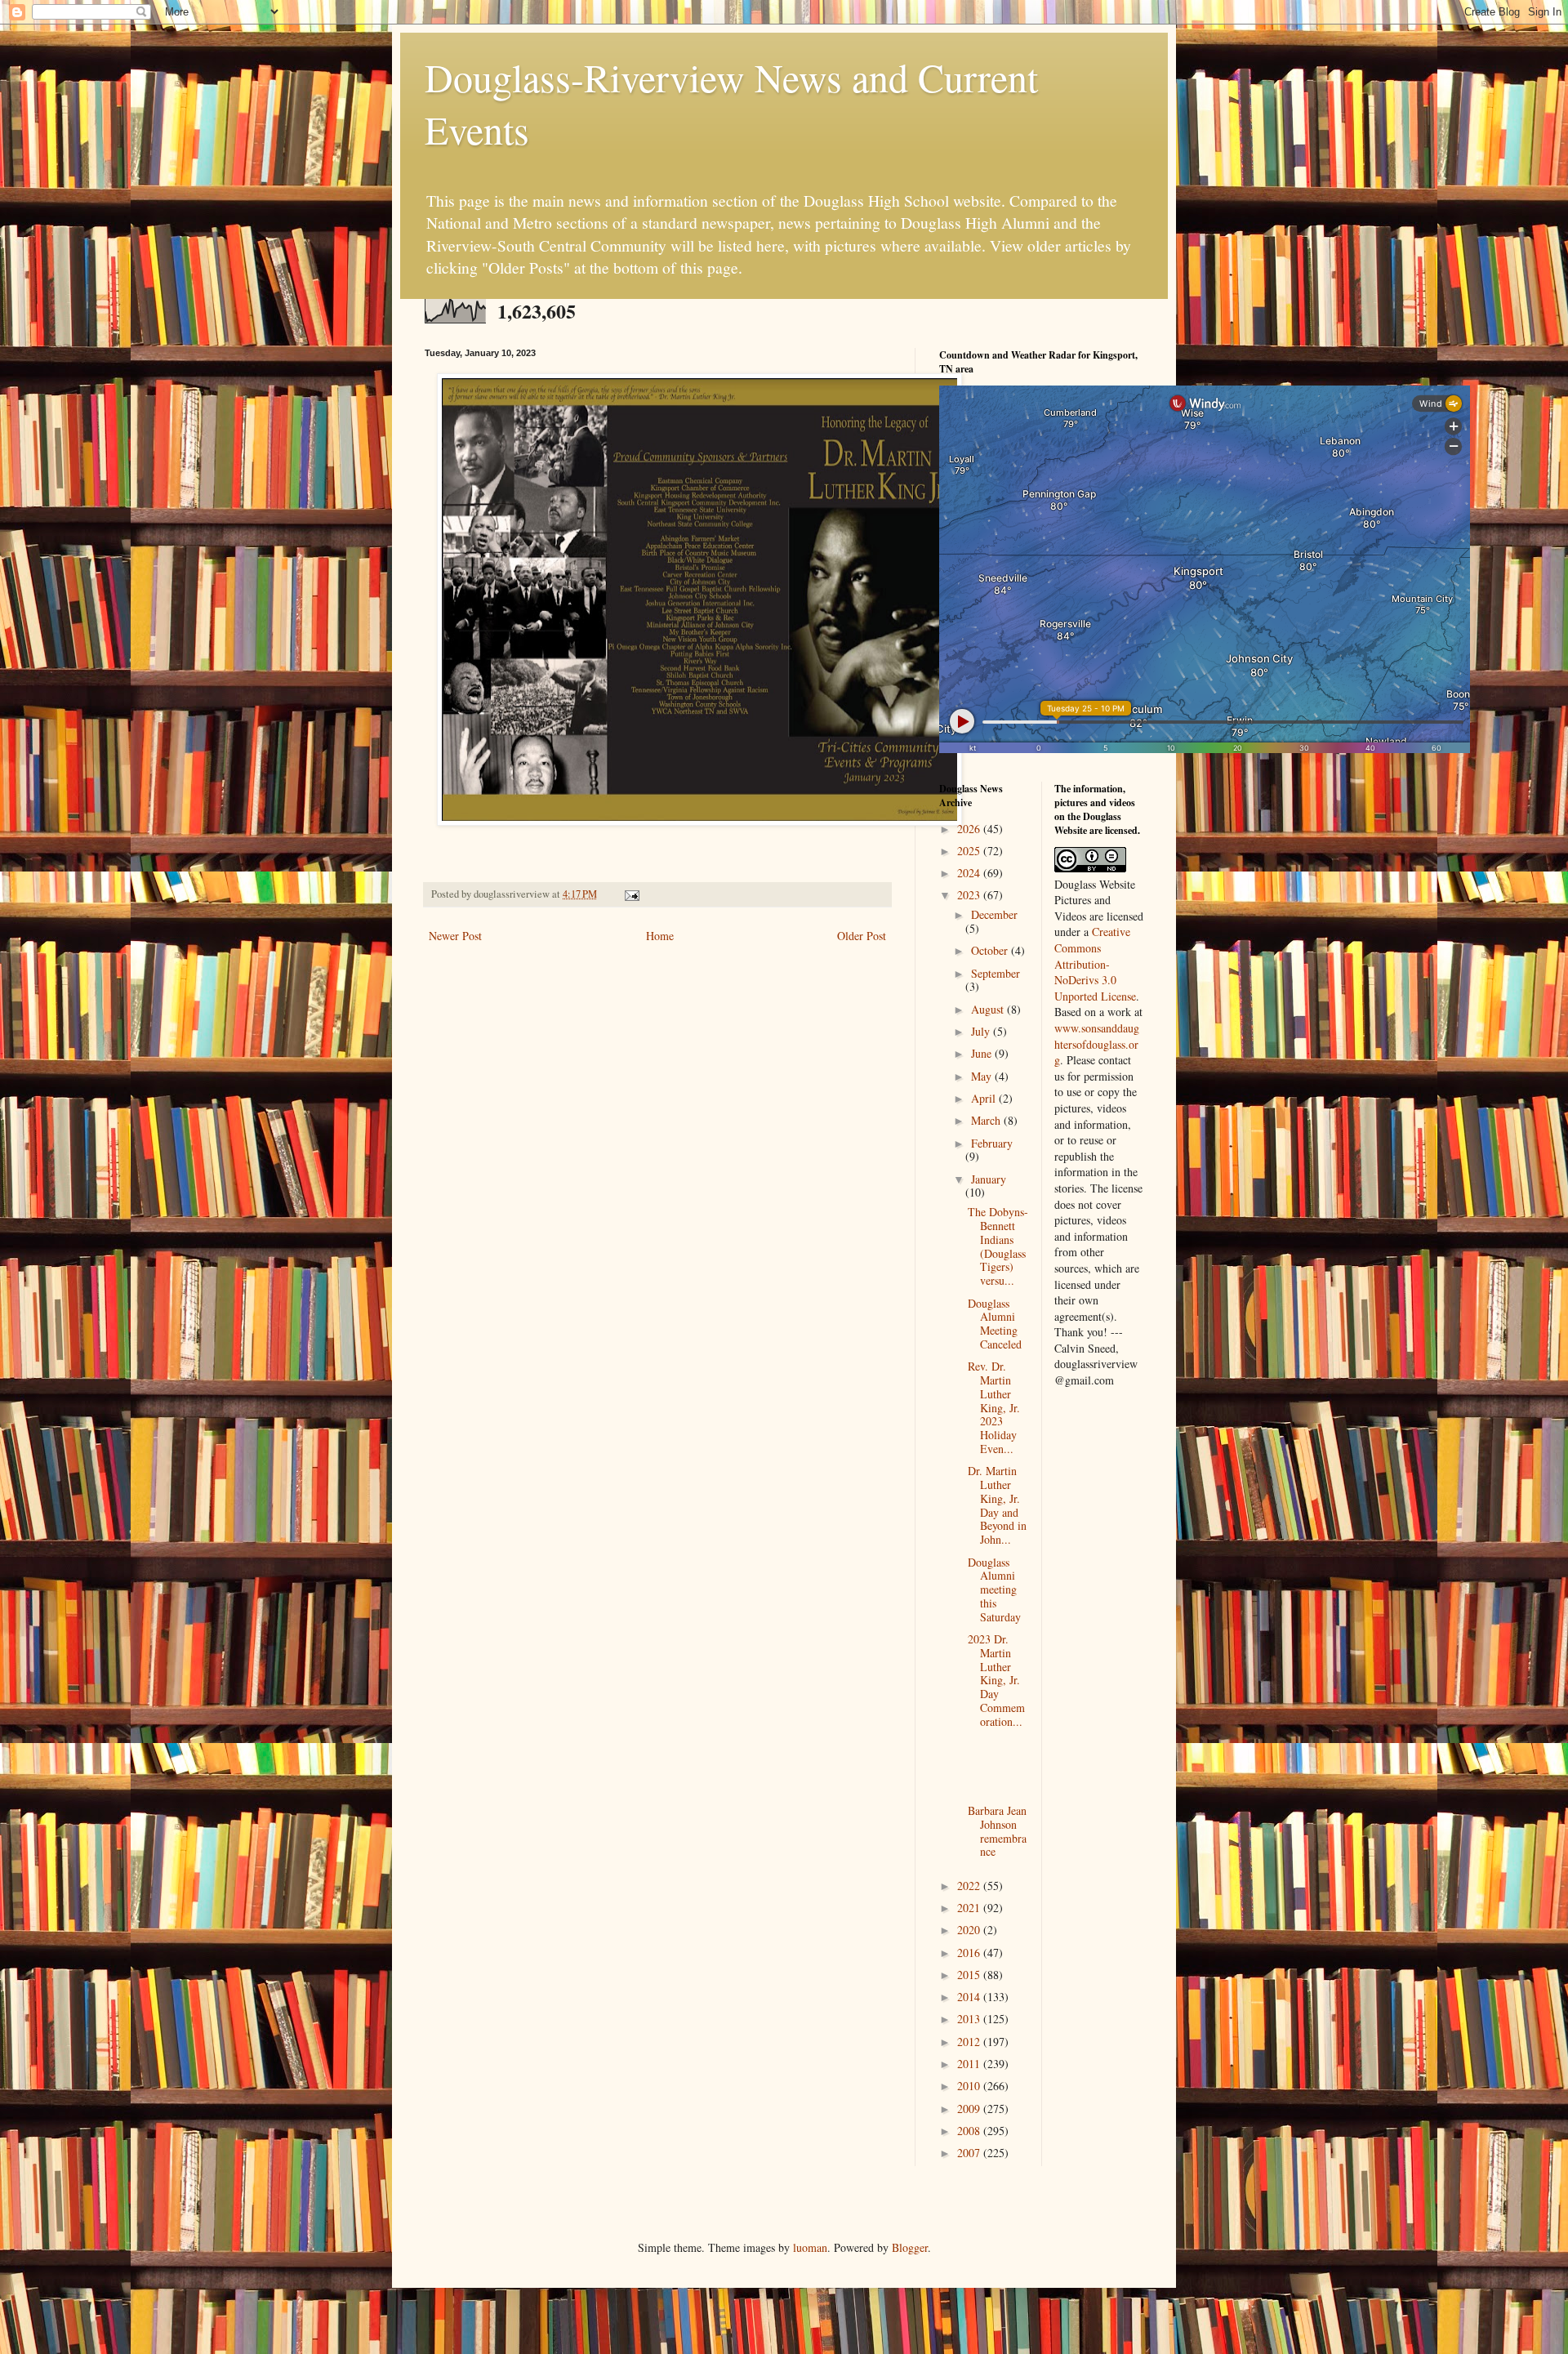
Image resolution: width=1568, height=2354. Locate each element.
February (992, 1143)
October (991, 950)
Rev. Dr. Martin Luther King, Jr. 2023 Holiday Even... (994, 1407)
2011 (970, 2064)
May (983, 1076)
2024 (970, 873)
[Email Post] (631, 894)
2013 (970, 2019)
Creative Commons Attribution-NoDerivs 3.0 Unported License (1095, 963)
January (989, 1179)
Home (660, 936)
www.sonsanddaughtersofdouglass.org (1097, 1044)
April (985, 1098)
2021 (970, 1908)
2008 (970, 2131)
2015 (970, 1975)
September (996, 973)
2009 (970, 2109)
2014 (970, 1997)
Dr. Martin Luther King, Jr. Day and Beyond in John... (997, 1505)
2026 (970, 829)
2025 (970, 851)
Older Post (862, 936)
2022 (970, 1886)
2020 (970, 1930)
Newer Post (455, 936)
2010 (970, 2086)
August (989, 1009)
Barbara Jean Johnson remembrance (997, 1831)
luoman (810, 2247)
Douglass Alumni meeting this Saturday (994, 1589)
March (987, 1120)
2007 (970, 2153)
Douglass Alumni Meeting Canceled (995, 1324)
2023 (970, 895)
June (983, 1053)
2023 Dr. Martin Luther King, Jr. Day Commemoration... (996, 1680)
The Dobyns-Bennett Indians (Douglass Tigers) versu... (998, 1246)
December (994, 914)
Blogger (910, 2247)
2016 (970, 1953)
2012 (970, 2042)
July (982, 1031)
